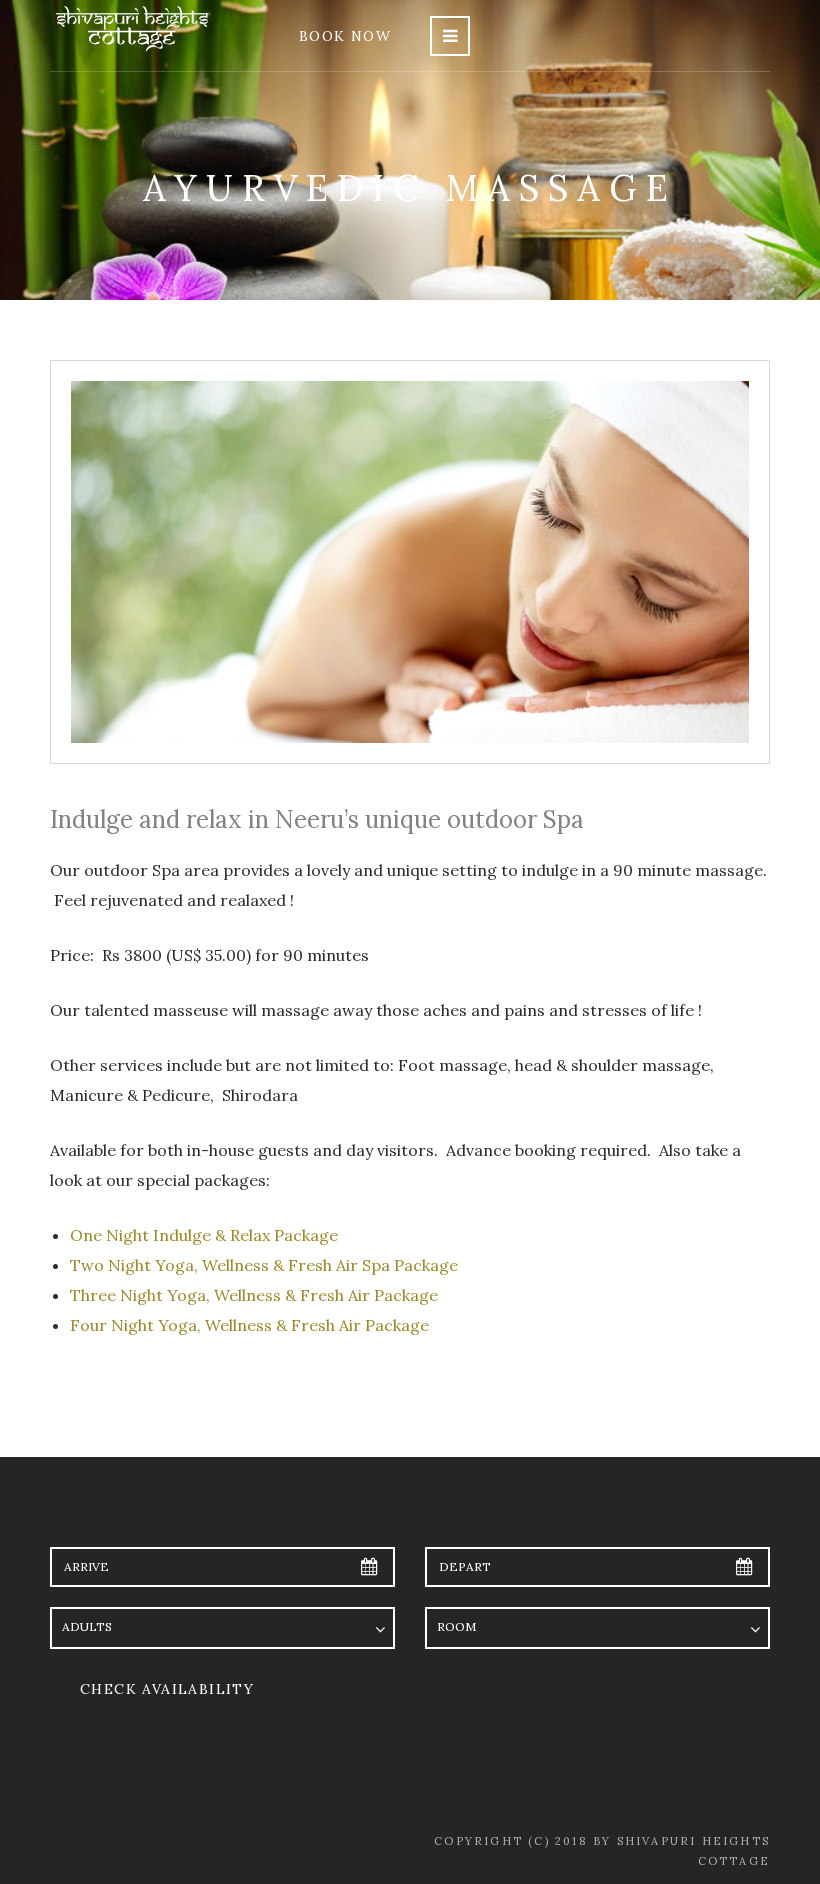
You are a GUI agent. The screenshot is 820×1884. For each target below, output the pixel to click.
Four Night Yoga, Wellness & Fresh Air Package (249, 1325)
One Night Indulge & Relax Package (206, 1235)
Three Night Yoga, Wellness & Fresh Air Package (254, 1295)
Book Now (345, 36)
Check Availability (167, 1689)
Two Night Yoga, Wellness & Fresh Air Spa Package (264, 1265)
